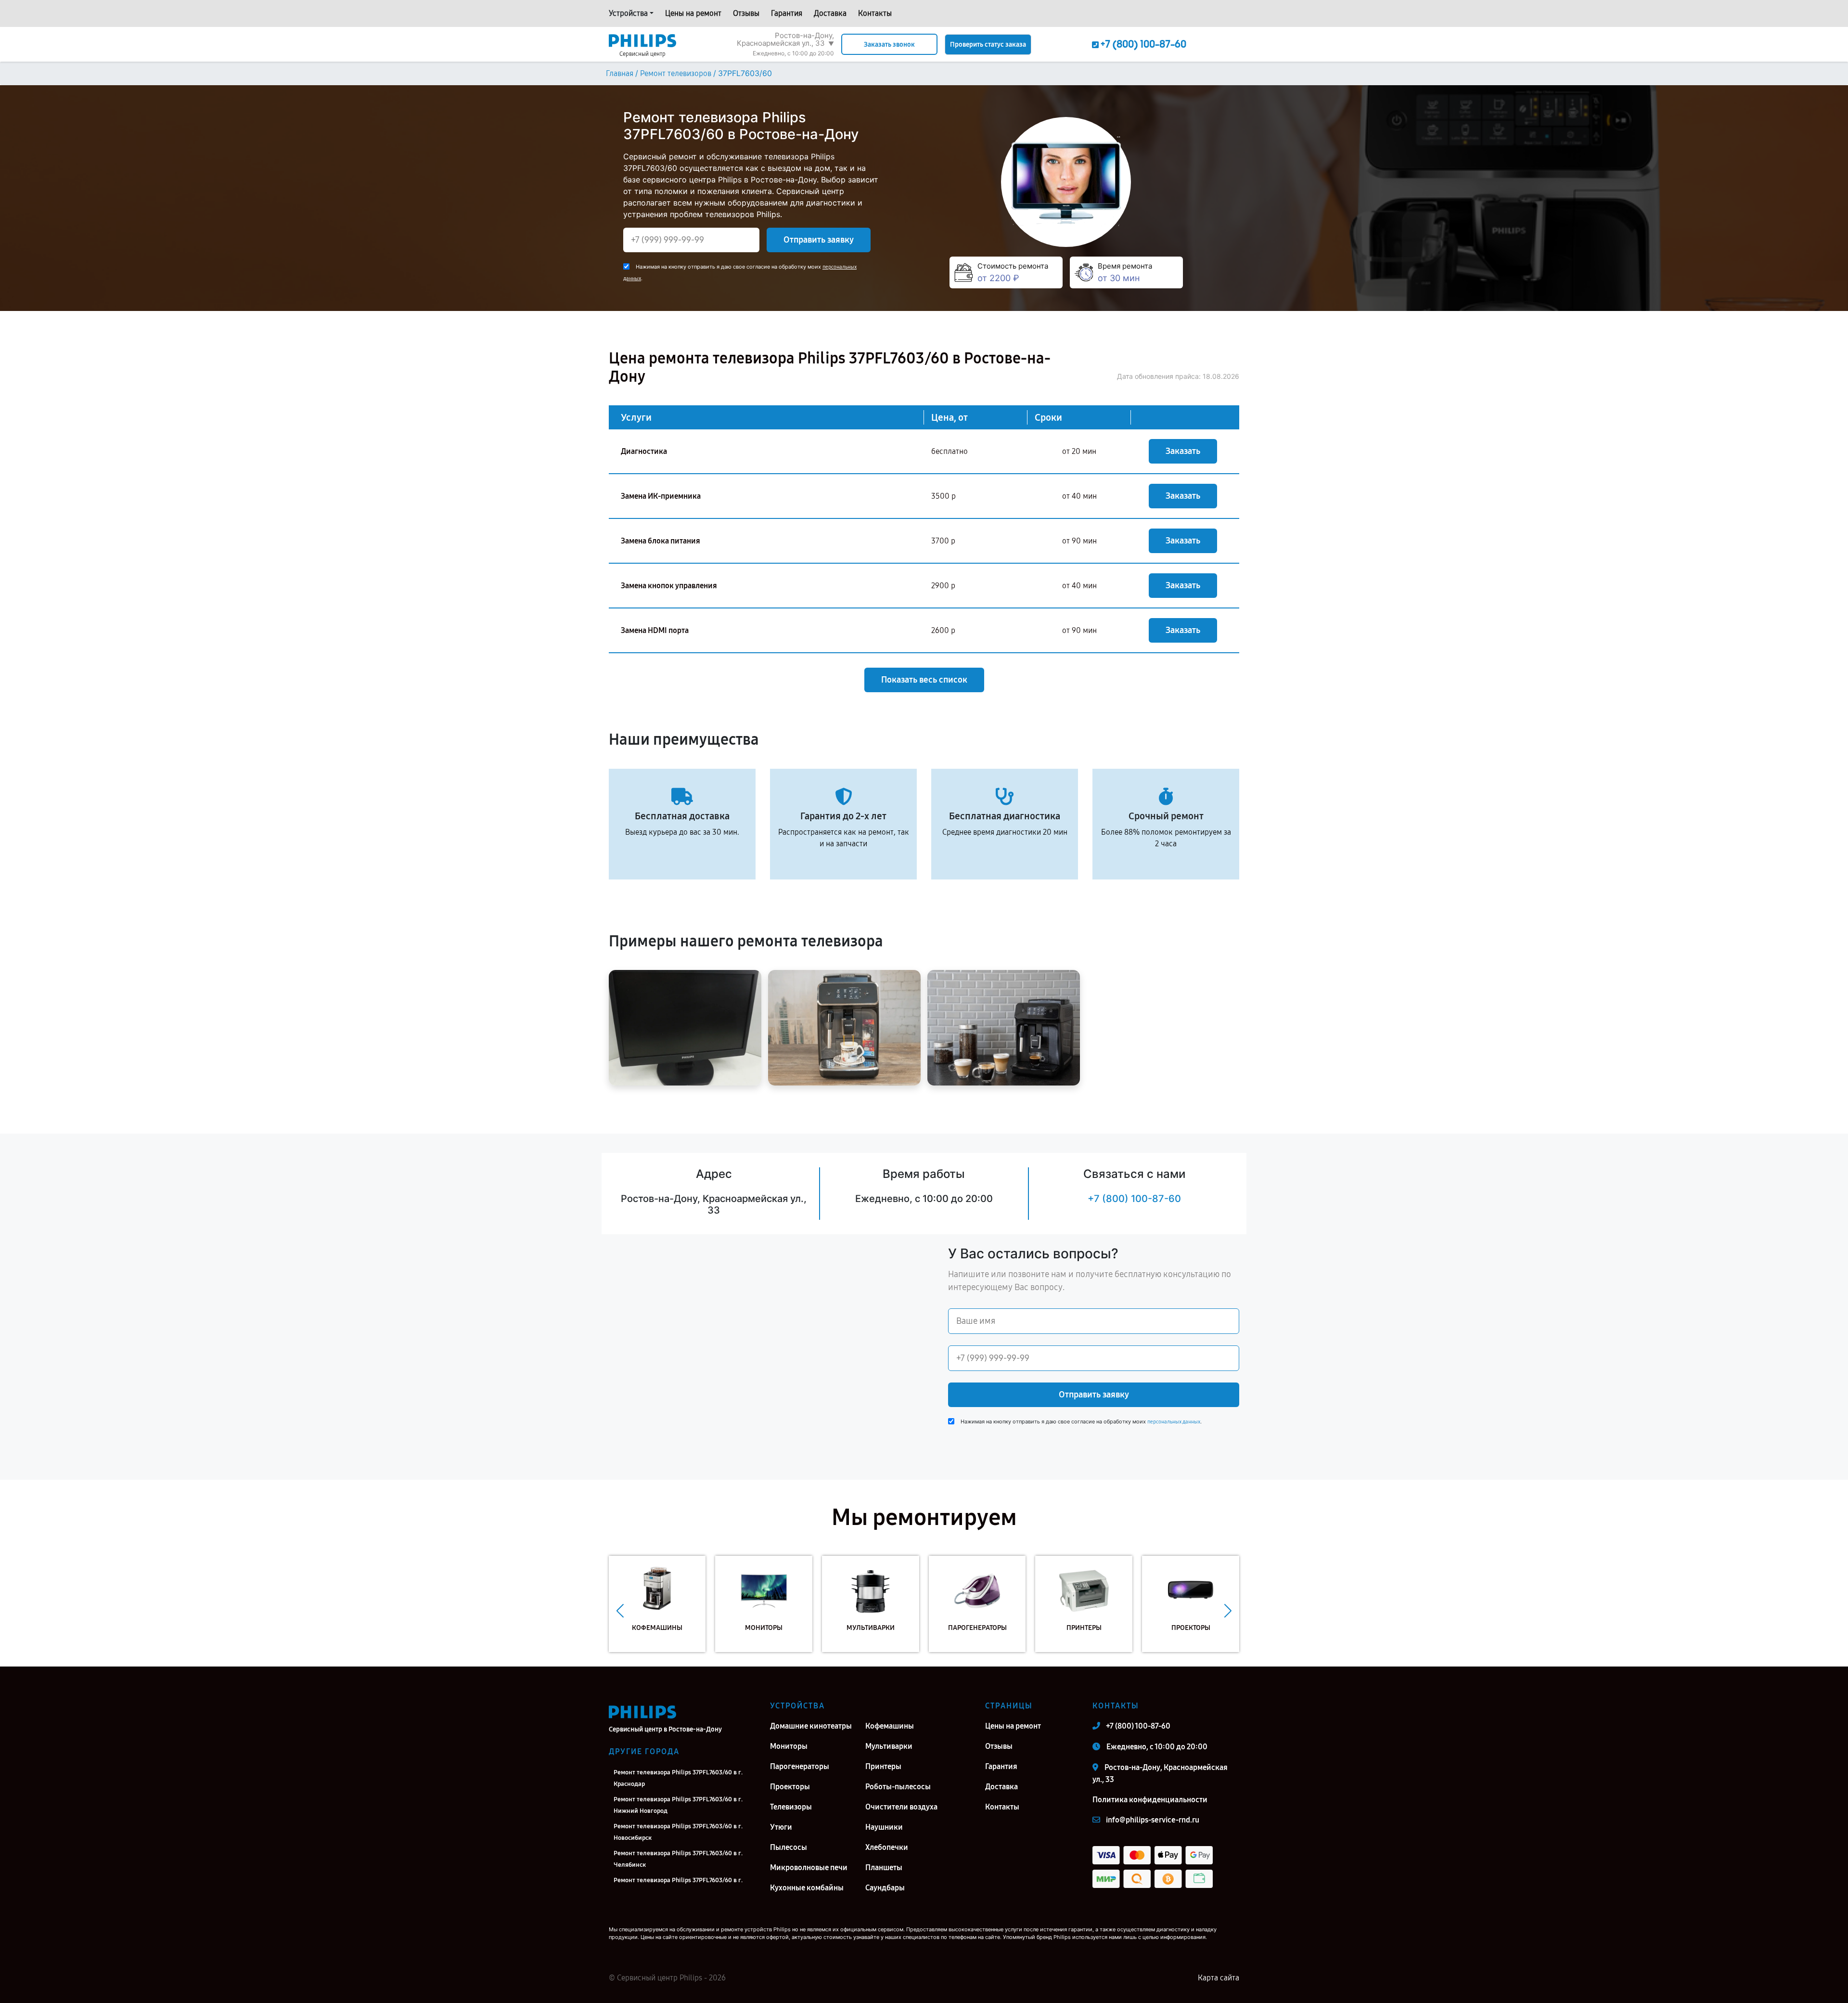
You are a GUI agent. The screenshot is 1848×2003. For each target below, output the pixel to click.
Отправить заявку (819, 240)
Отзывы (746, 13)
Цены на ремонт (693, 13)
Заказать (1183, 451)
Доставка (830, 13)
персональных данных (1174, 1422)
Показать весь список (924, 680)
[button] (620, 1611)
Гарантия (787, 13)
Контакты (875, 13)
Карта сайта (1219, 1978)
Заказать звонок (889, 45)
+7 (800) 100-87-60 (1134, 1199)
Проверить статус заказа (988, 45)
